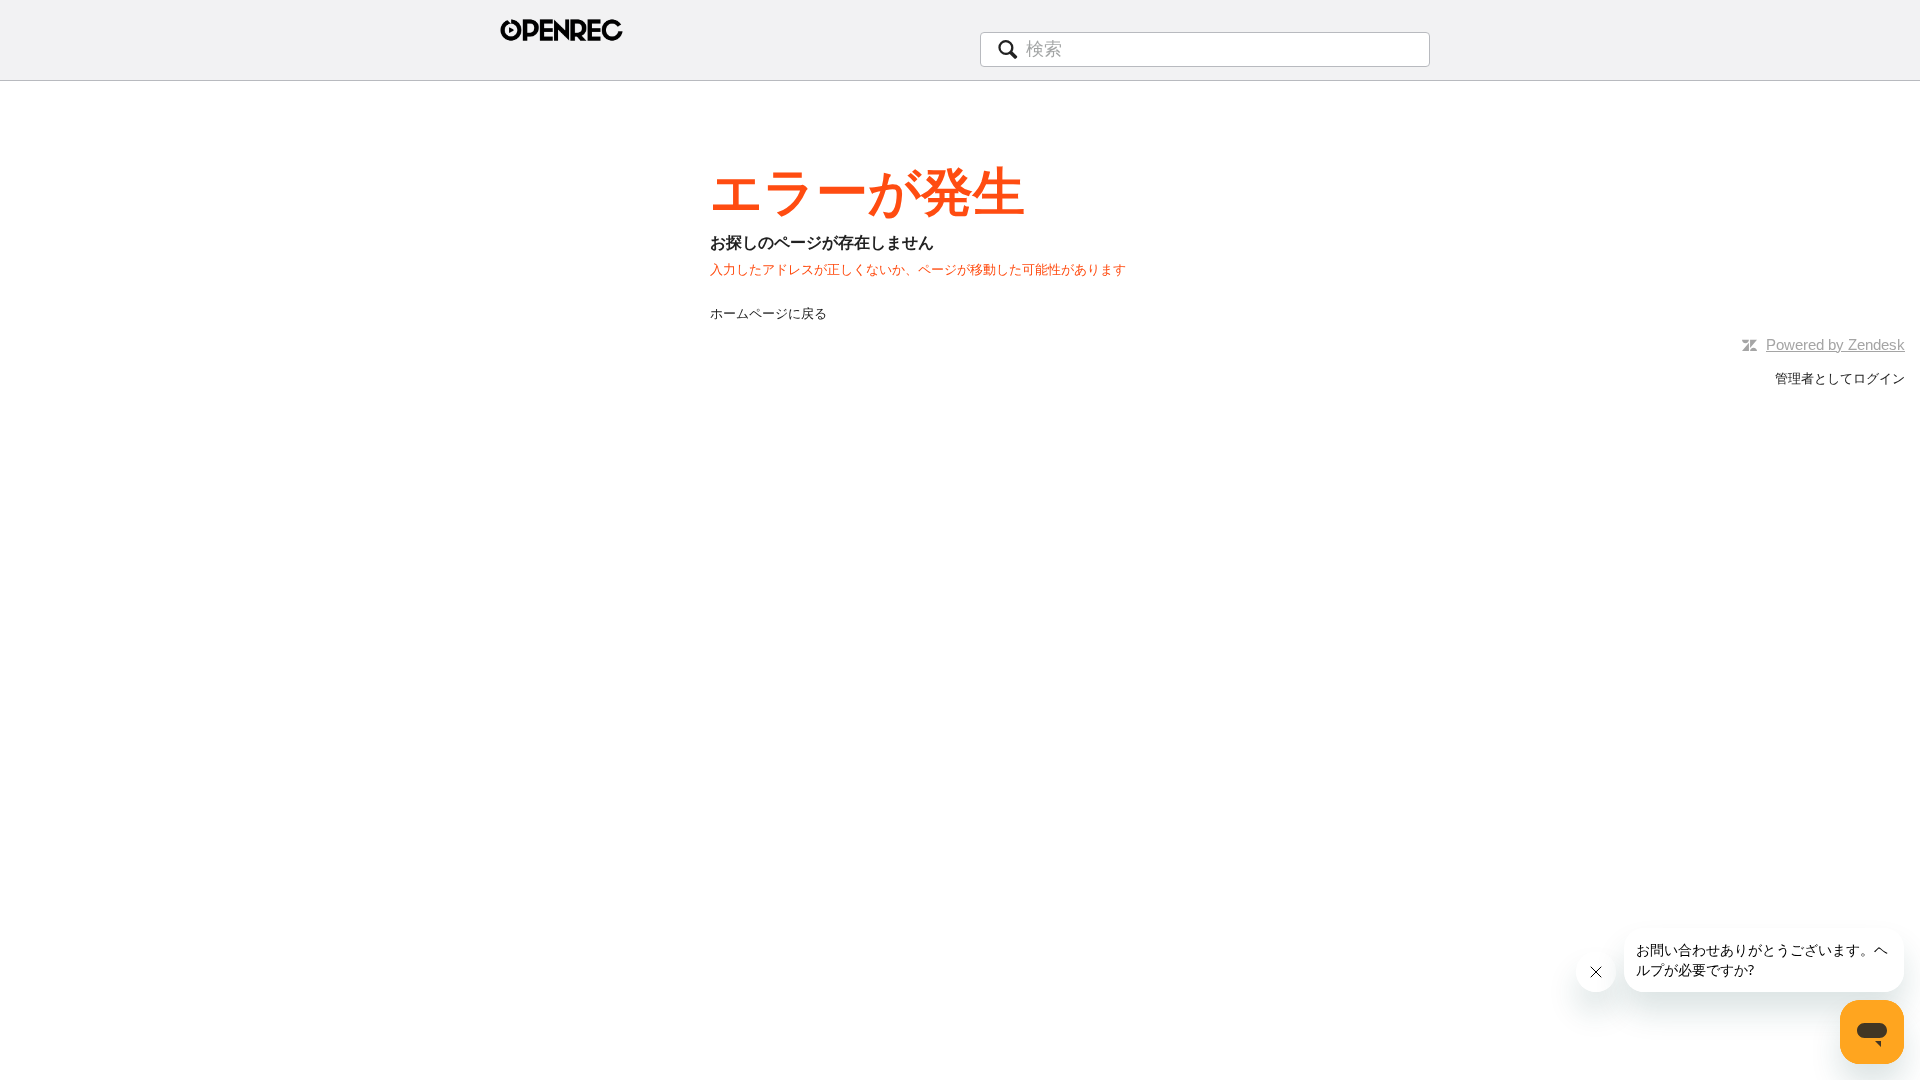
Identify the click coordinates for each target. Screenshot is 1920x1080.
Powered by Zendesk (1835, 344)
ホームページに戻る (768, 313)
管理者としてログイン (1840, 378)
